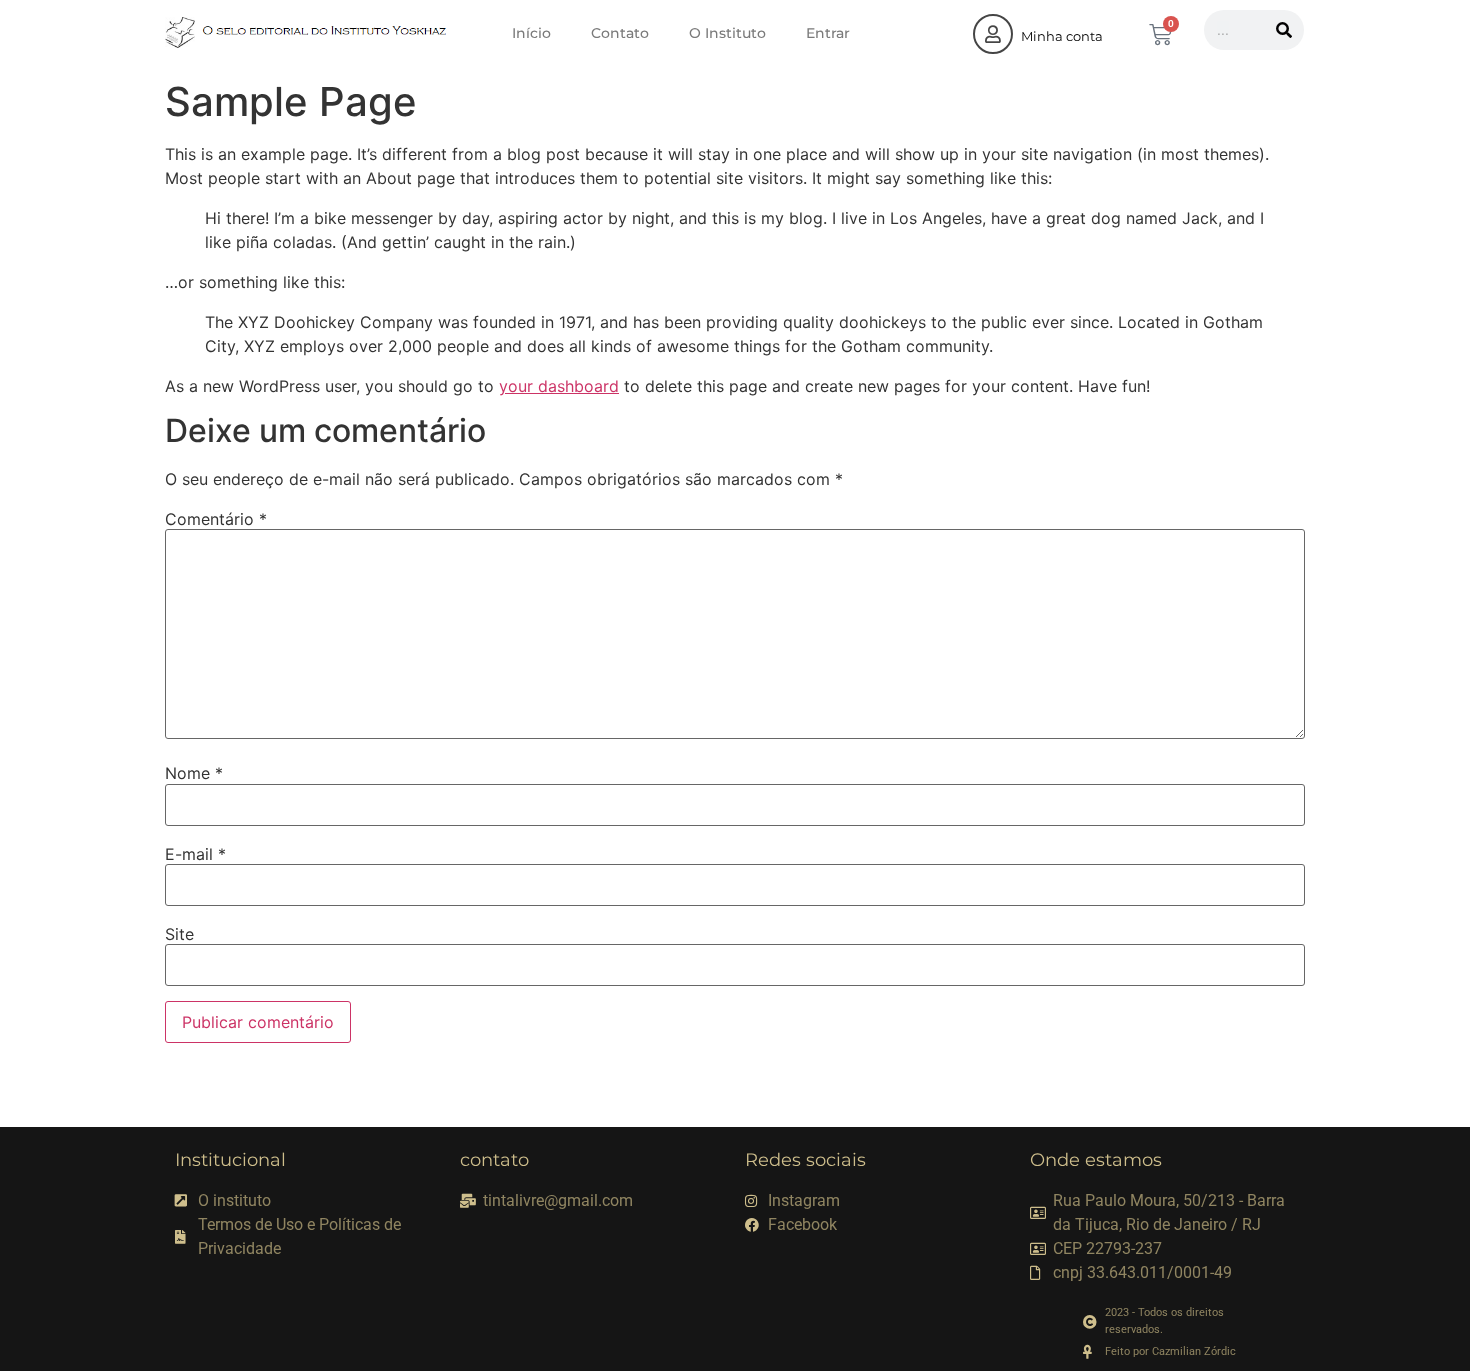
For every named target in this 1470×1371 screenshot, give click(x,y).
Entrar (828, 33)
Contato (620, 33)
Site (179, 934)
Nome (194, 773)
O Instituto (727, 33)
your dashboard (559, 386)
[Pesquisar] (1284, 30)
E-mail (195, 854)
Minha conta (1062, 36)
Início (531, 33)
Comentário (216, 519)
